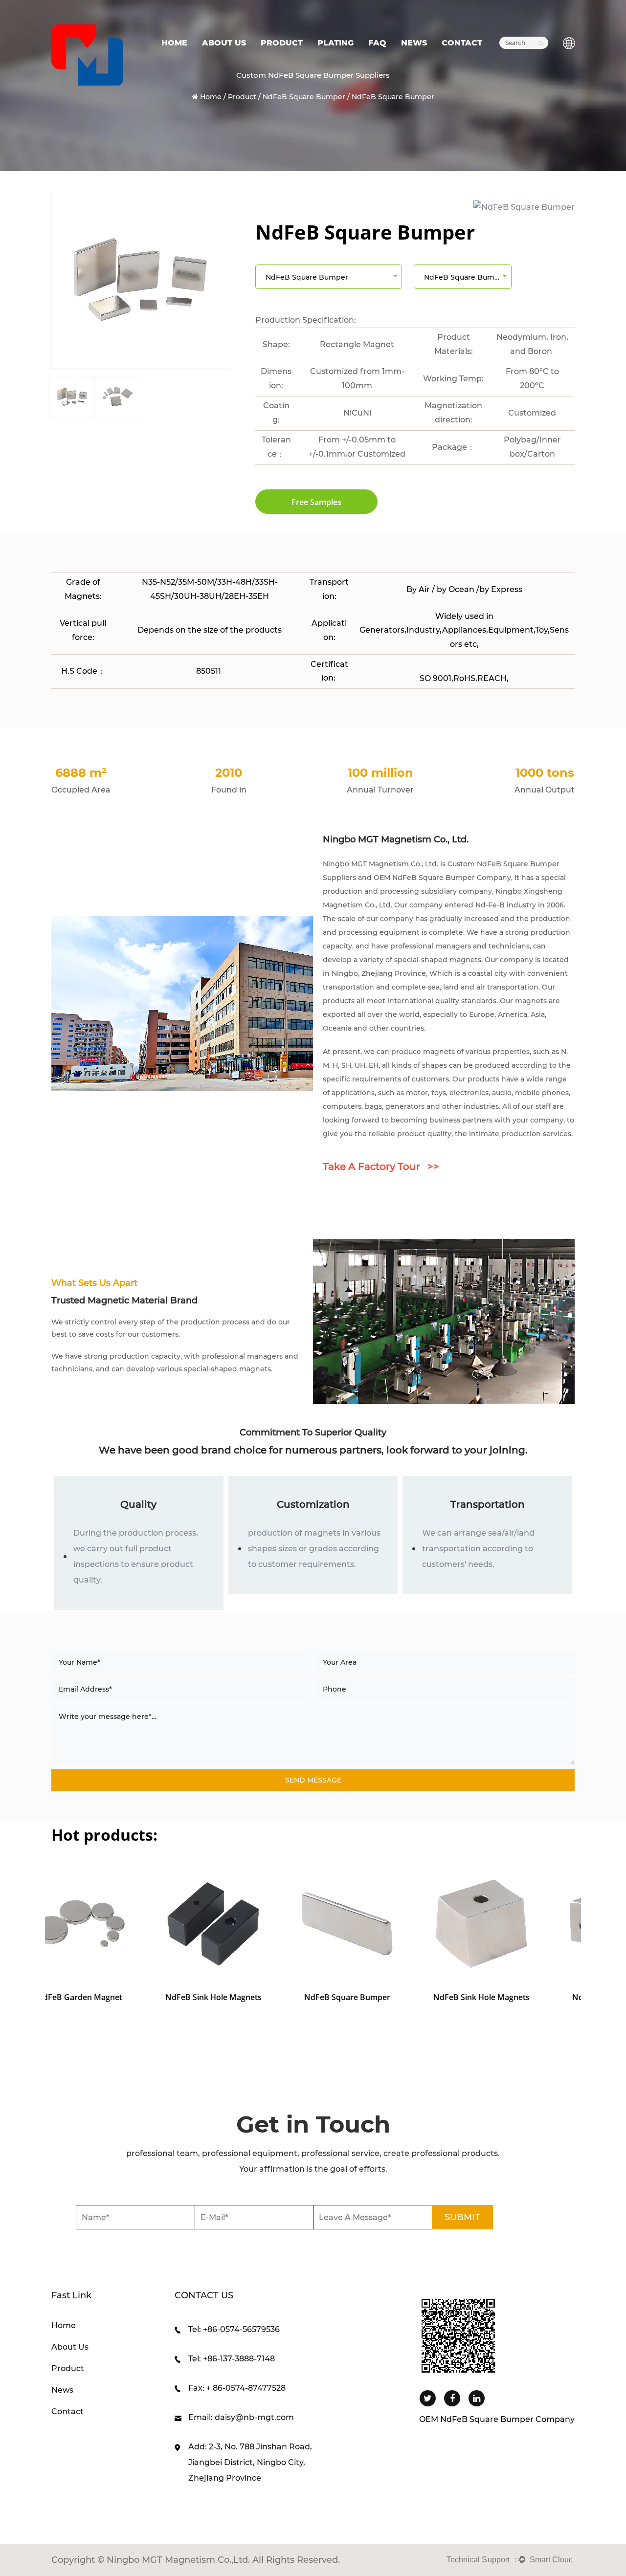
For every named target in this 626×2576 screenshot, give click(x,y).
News (414, 43)
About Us (224, 43)
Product (282, 43)
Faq (377, 43)
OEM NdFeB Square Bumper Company (442, 878)
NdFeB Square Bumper (304, 97)
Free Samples (316, 502)
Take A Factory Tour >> (381, 1167)
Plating (335, 43)
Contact (462, 43)
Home (174, 43)
